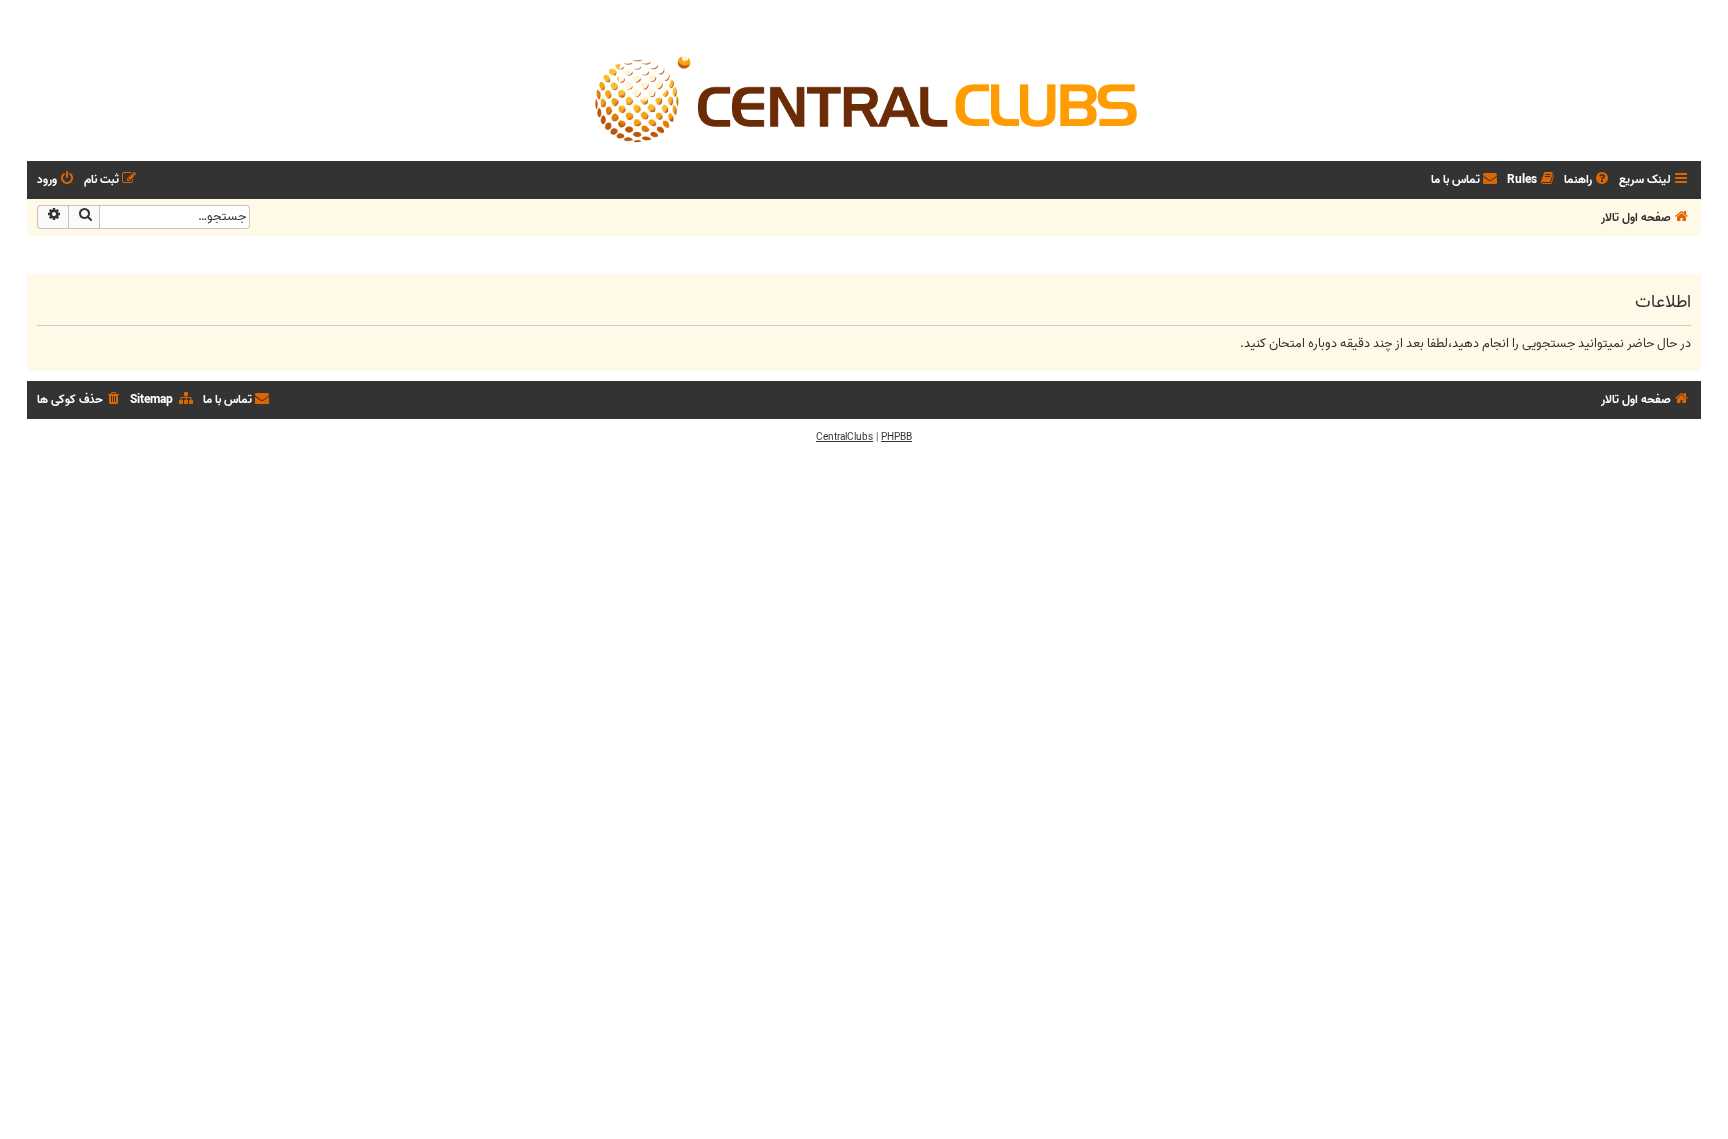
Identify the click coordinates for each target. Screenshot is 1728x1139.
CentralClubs (844, 437)
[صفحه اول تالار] (864, 98)
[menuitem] (1588, 180)
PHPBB (896, 437)
